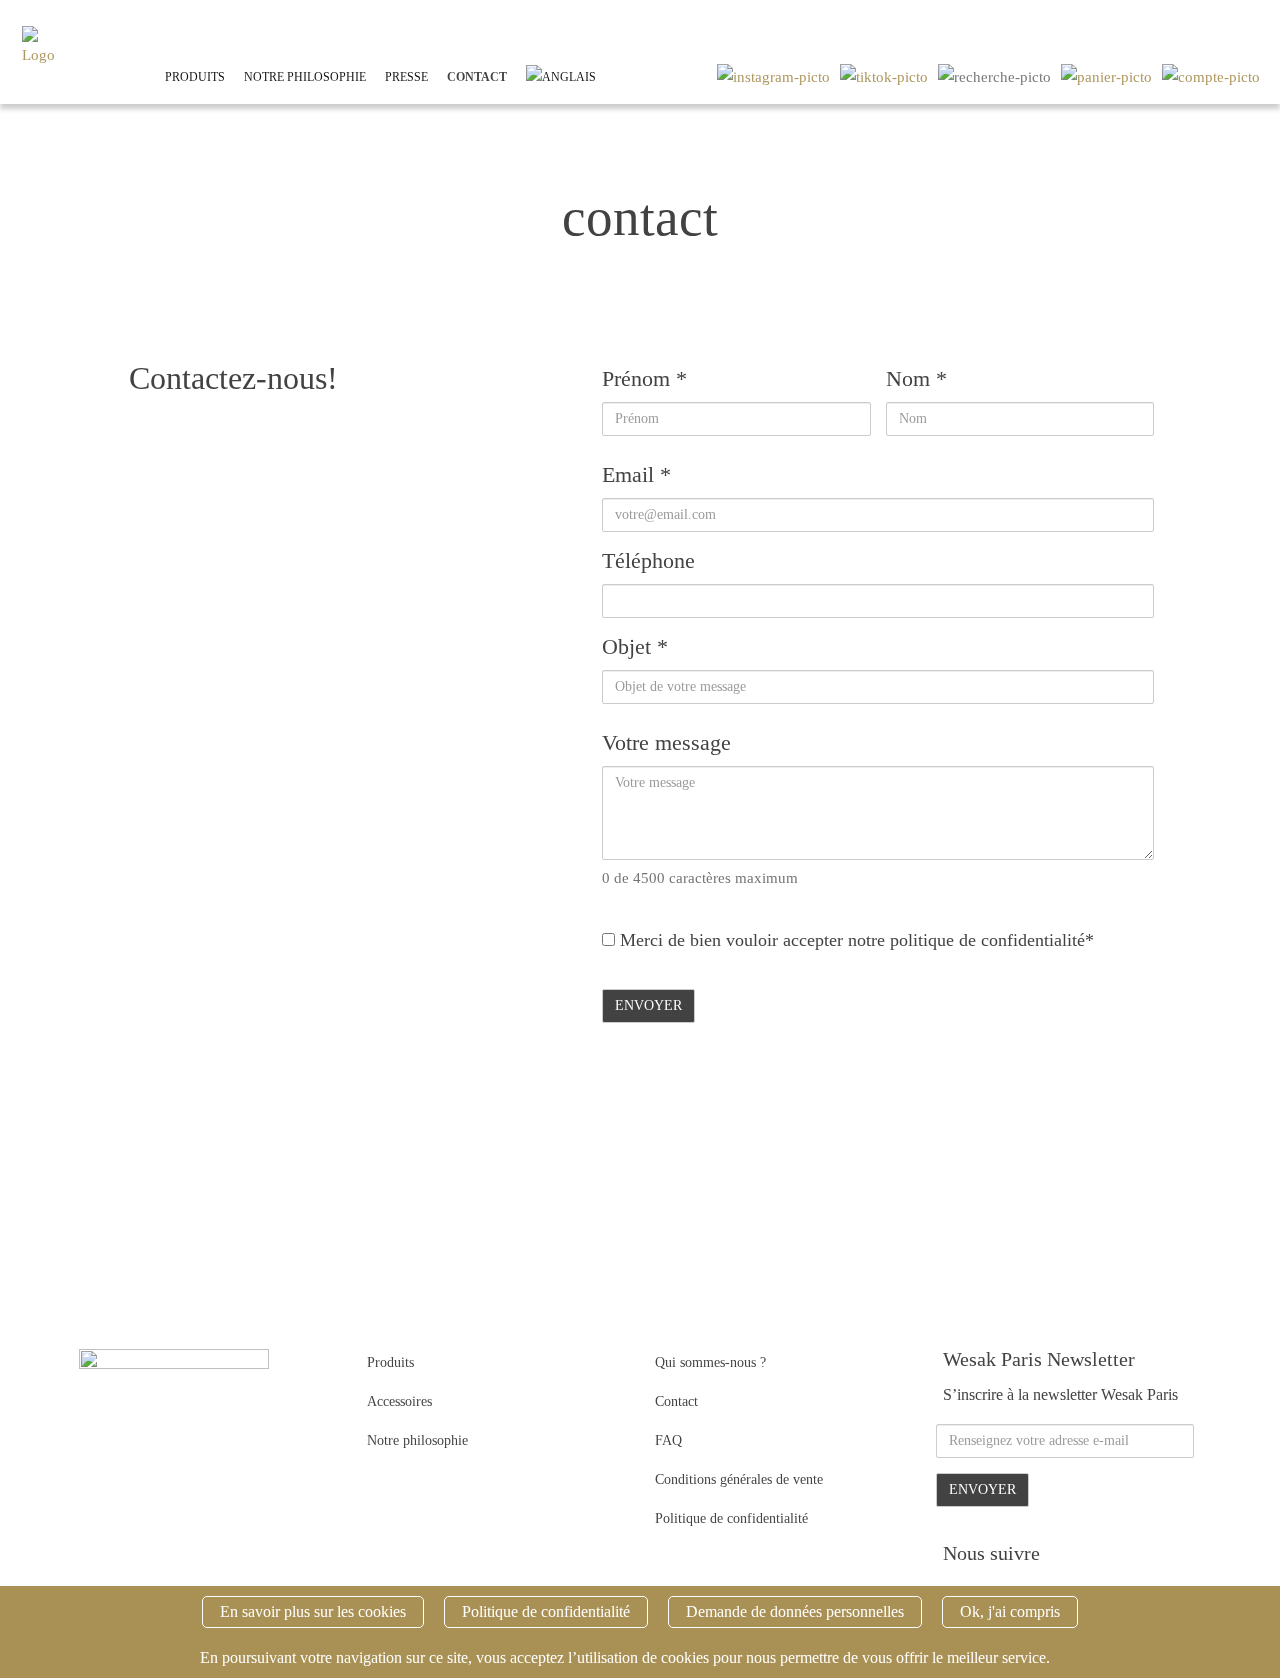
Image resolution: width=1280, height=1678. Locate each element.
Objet (635, 646)
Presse (406, 77)
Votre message (666, 742)
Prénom (644, 378)
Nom (916, 378)
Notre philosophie (305, 77)
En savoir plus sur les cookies (313, 1611)
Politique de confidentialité (731, 1518)
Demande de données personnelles (795, 1611)
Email (636, 474)
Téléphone (648, 560)
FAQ (668, 1440)
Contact (477, 77)
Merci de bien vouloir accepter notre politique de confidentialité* (854, 940)
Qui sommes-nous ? (710, 1362)
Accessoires (399, 1401)
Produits (195, 77)
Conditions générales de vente (739, 1479)
